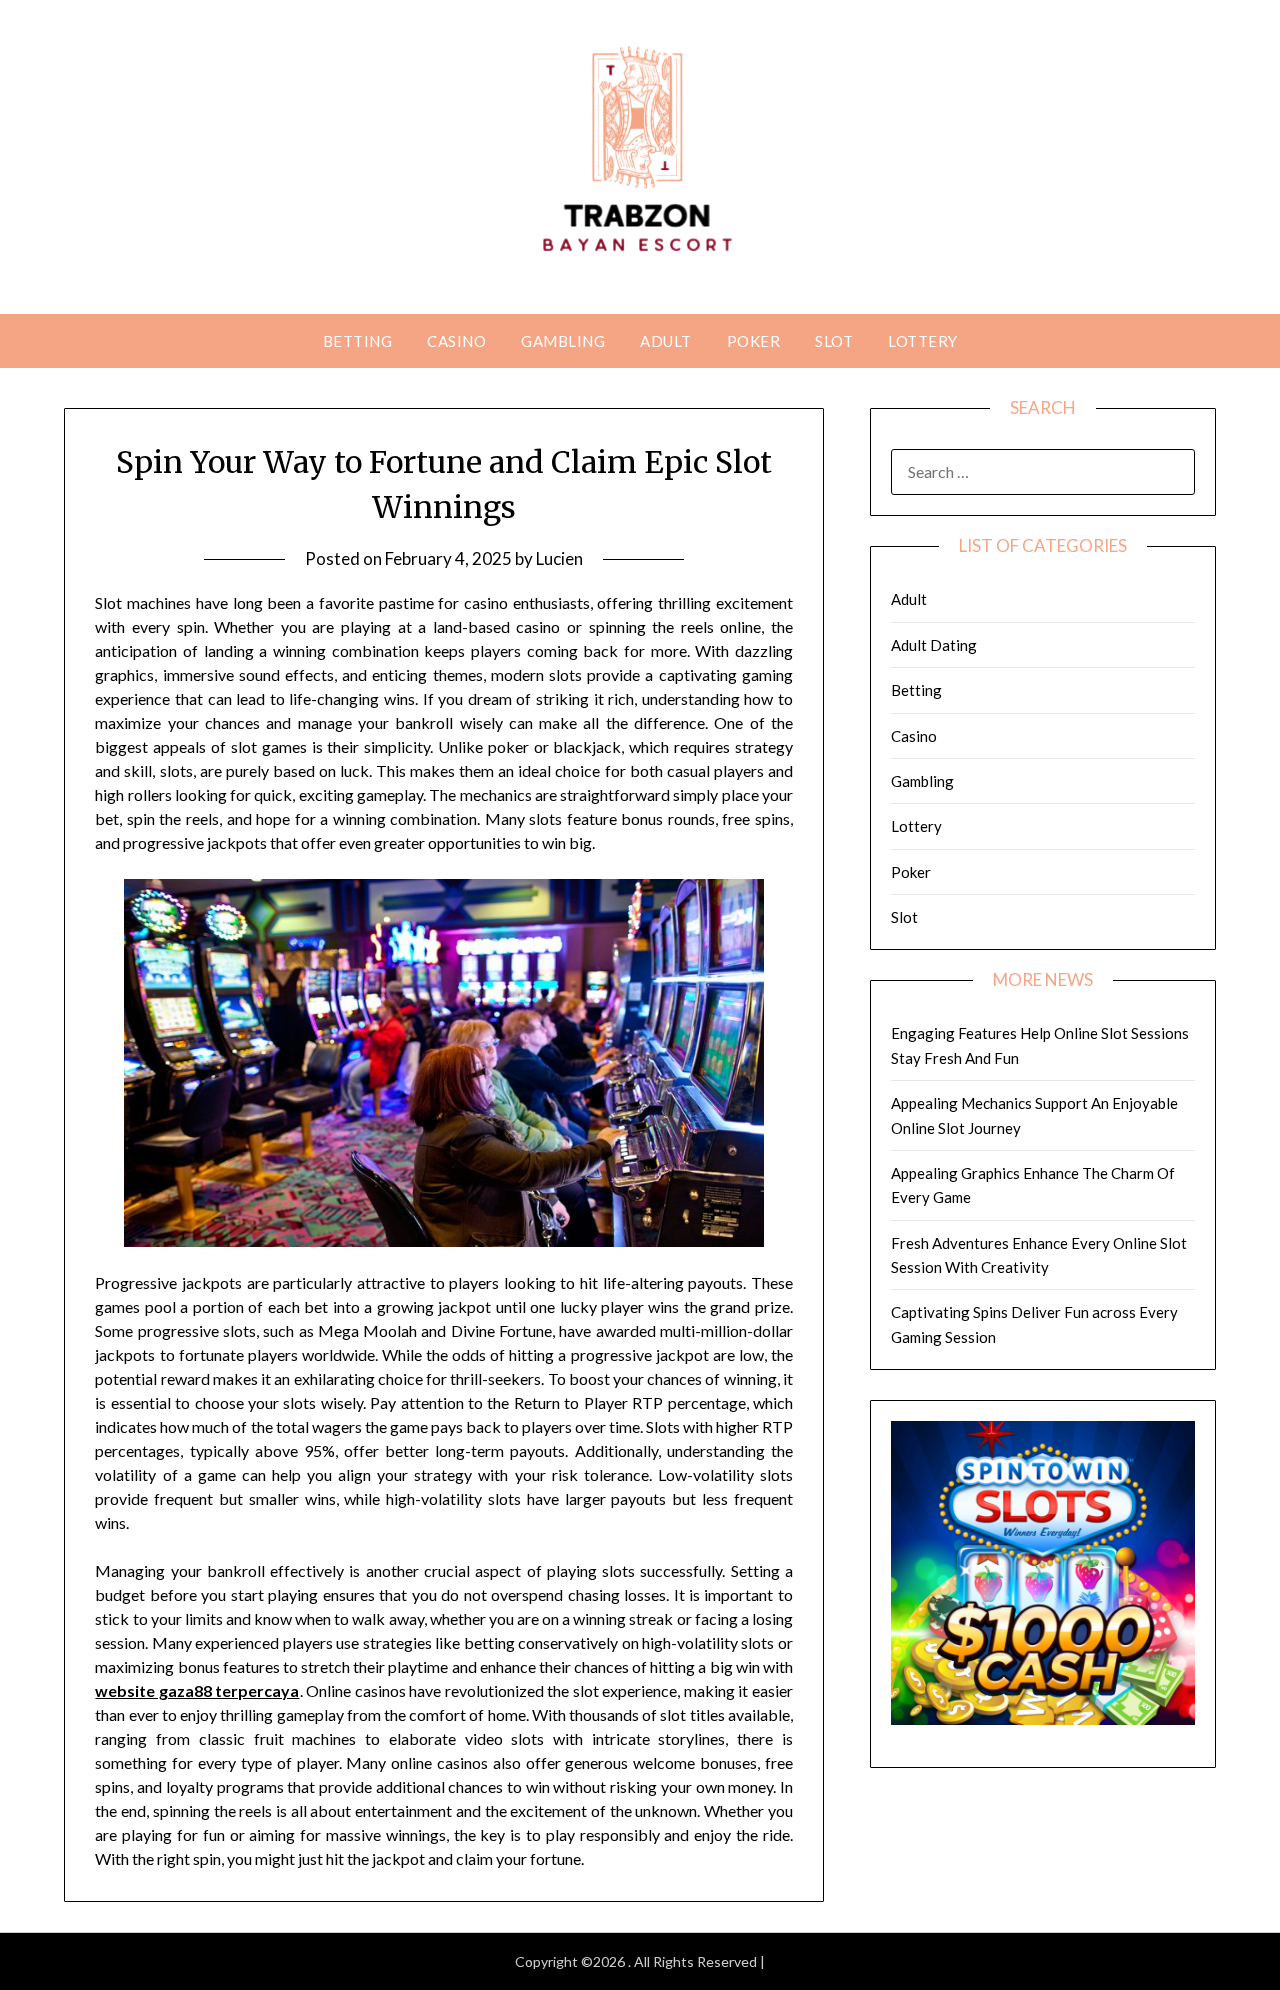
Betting (358, 341)
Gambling (563, 341)
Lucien (559, 558)
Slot (834, 341)
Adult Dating (934, 645)
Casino (456, 341)
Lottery (923, 341)
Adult (666, 341)
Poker (754, 341)
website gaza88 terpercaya (197, 1690)
